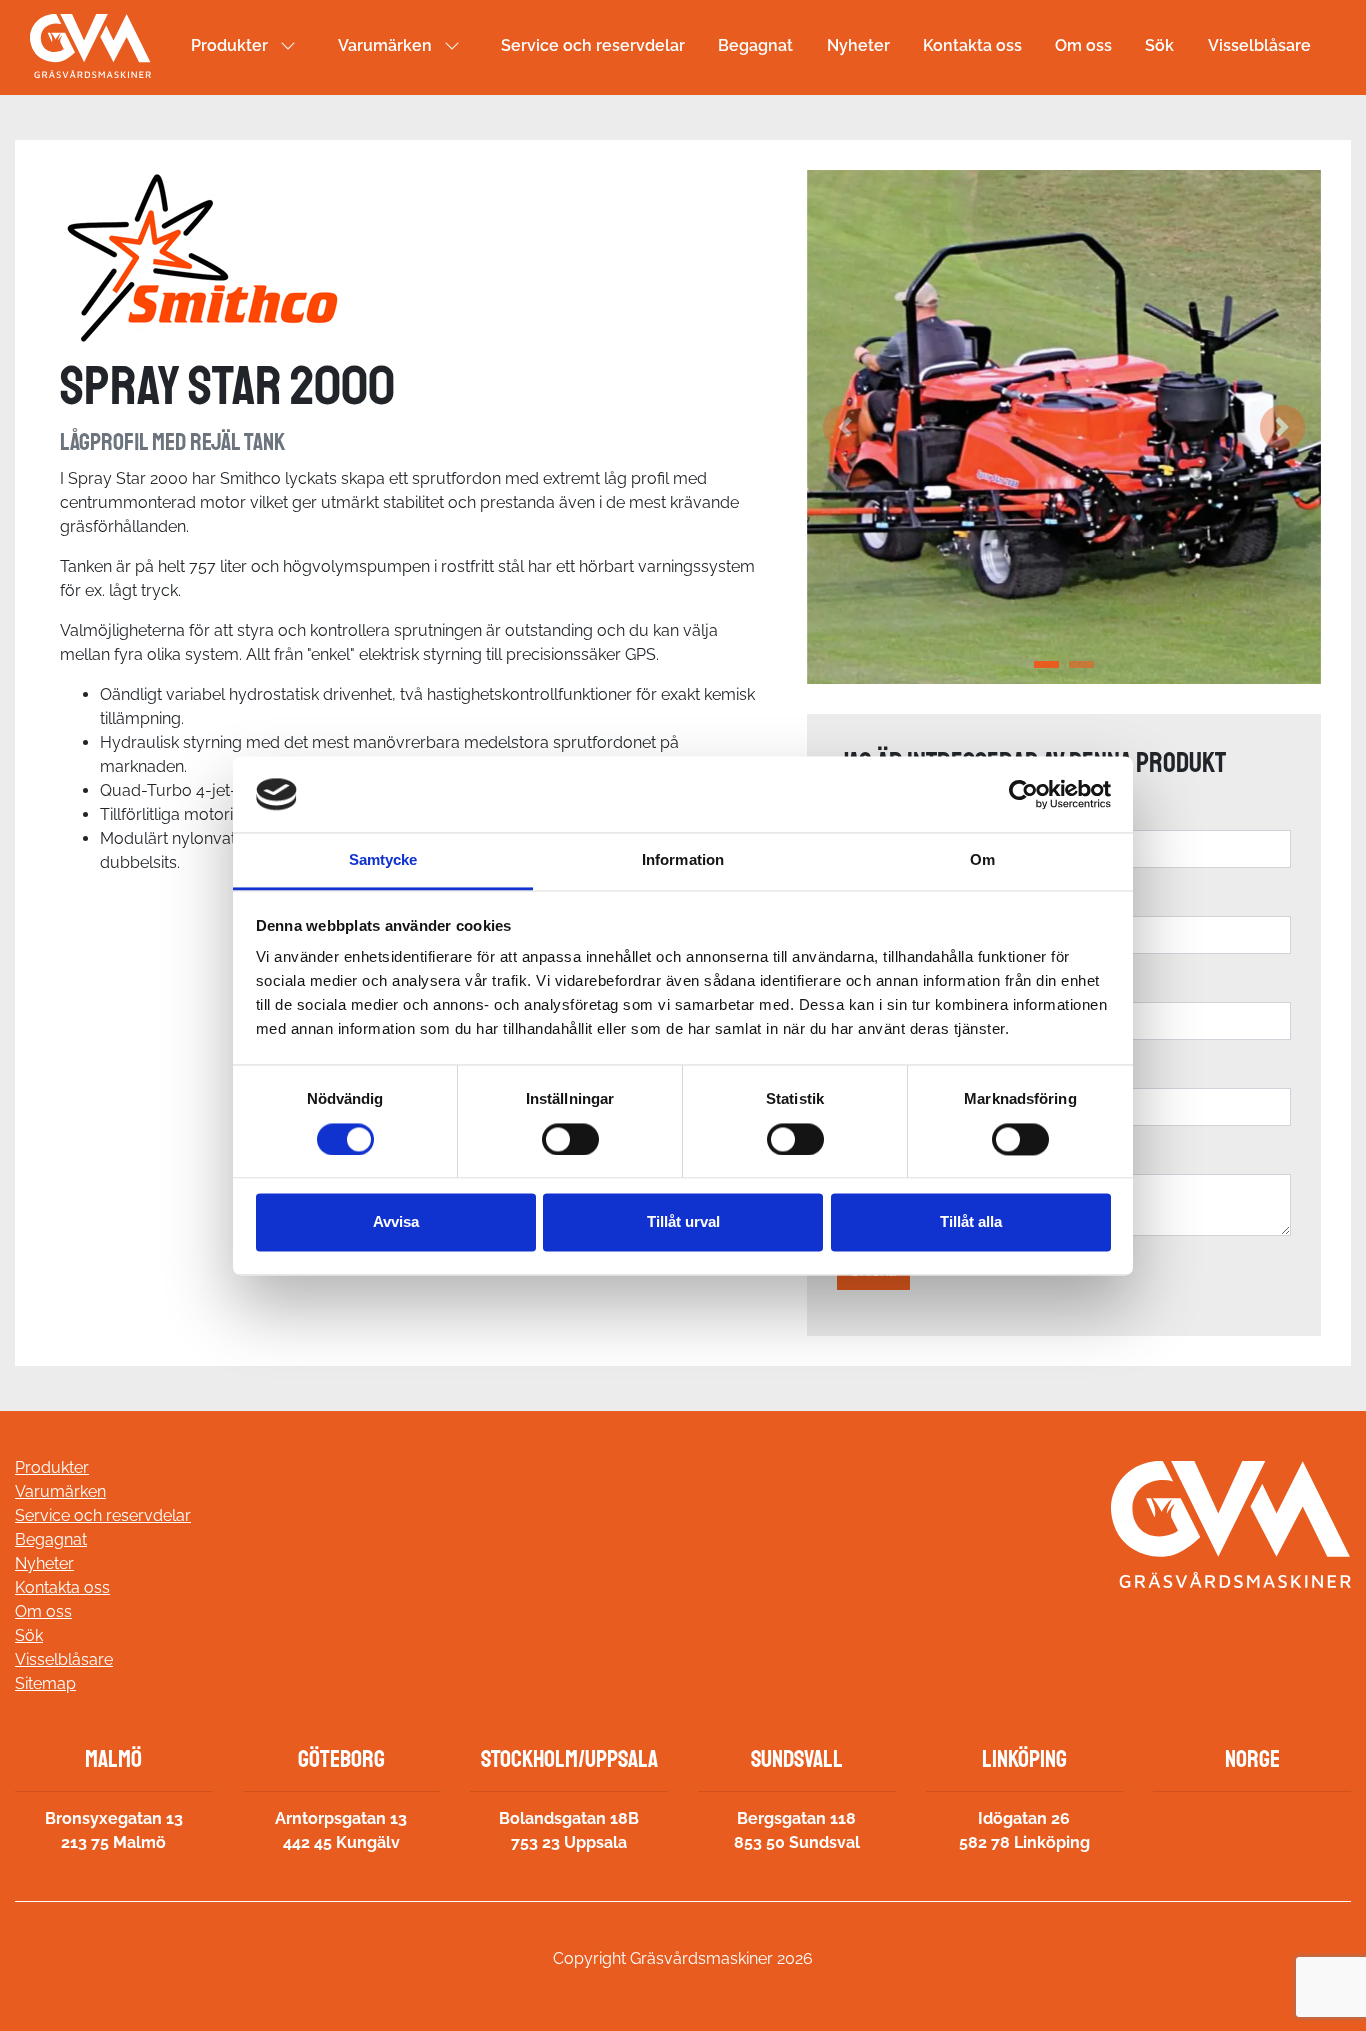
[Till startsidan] (90, 46)
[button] (845, 427)
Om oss (1083, 45)
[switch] (570, 1139)
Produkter (229, 45)
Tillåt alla (971, 1222)
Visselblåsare (1259, 45)
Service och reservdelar (593, 45)
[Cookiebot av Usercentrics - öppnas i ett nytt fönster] (1023, 794)
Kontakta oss (972, 45)
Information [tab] (683, 860)
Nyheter (858, 45)
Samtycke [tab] (383, 860)
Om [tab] (982, 860)
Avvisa (396, 1222)
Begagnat (755, 45)
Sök (1159, 45)
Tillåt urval (683, 1222)
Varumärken (385, 45)
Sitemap (45, 1683)
